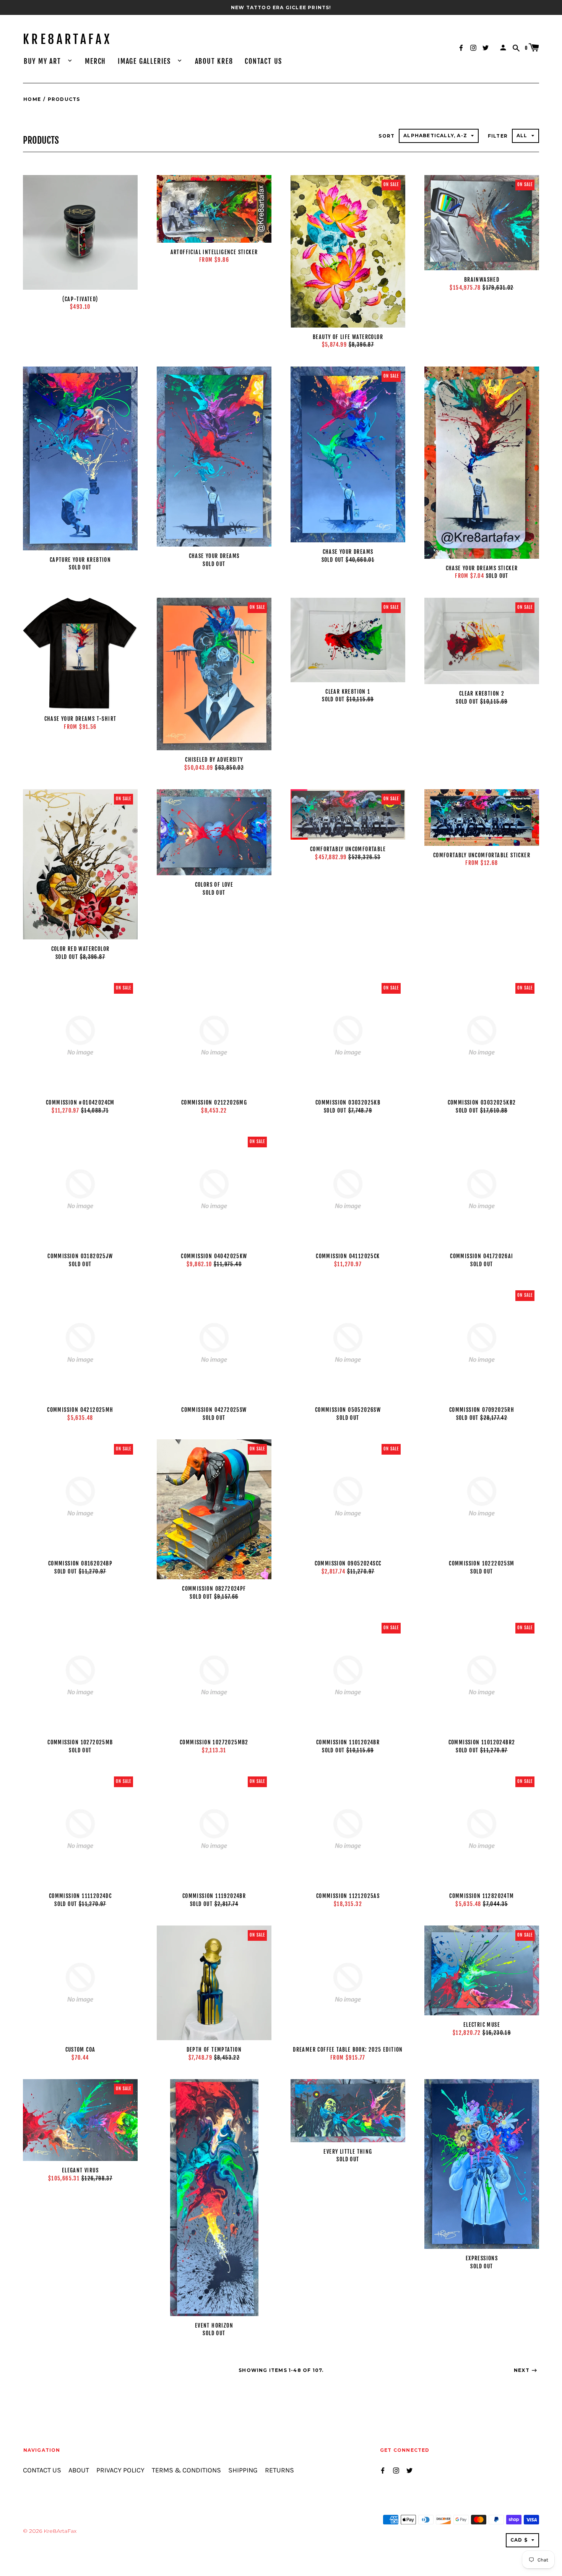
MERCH (95, 61)
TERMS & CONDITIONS (186, 2470)
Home (32, 99)
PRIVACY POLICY (120, 2470)
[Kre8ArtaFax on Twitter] (486, 47)
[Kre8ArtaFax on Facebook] (461, 47)
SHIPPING (243, 2470)
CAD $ (519, 2540)
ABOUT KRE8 (214, 61)
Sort (387, 136)
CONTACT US (263, 61)
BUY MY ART (44, 61)
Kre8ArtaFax (67, 39)
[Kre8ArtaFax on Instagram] (473, 47)
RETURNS (279, 2470)
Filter (498, 136)
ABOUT (79, 2470)
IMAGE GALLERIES (145, 61)
